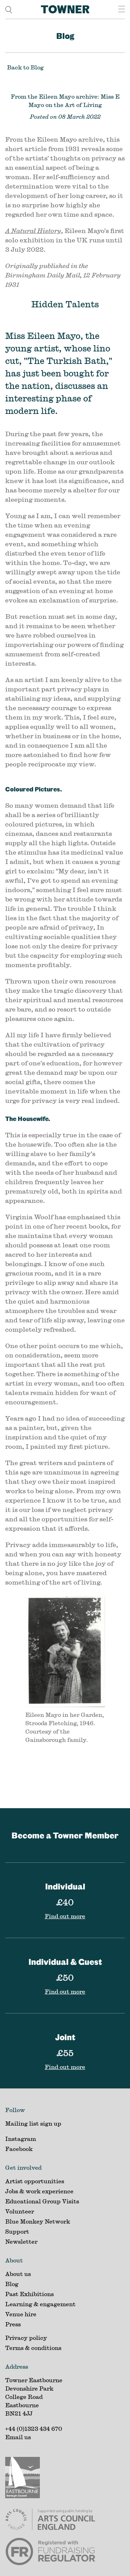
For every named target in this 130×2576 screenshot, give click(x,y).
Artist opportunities (35, 2181)
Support (17, 2231)
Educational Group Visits (42, 2201)
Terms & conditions (33, 2348)
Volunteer (20, 2211)
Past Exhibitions (29, 2294)
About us (18, 2274)
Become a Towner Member (65, 1835)
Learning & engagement (40, 2304)
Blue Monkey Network (38, 2221)
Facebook (19, 2149)
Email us (18, 2437)
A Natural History (33, 231)
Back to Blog (25, 67)
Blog (65, 36)
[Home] (65, 9)
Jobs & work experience (39, 2191)
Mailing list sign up (33, 2123)
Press (13, 2324)
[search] (9, 9)
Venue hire (21, 2314)
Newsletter (21, 2241)
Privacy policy (26, 2338)
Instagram (21, 2139)
